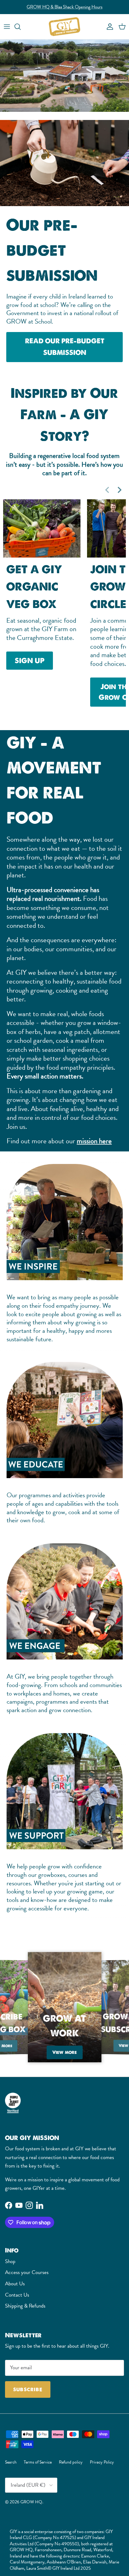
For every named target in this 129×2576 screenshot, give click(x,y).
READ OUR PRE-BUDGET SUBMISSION (65, 347)
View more (66, 2052)
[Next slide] (120, 490)
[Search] (21, 27)
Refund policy (71, 2462)
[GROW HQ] (64, 27)
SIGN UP (30, 661)
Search (11, 2462)
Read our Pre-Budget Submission (64, 7)
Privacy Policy (102, 2462)
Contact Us (17, 2295)
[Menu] (7, 27)
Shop (10, 2261)
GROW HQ (31, 2502)
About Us (15, 2284)
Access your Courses (27, 2272)
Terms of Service (38, 2462)
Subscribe (28, 2389)
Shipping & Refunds (25, 2306)
